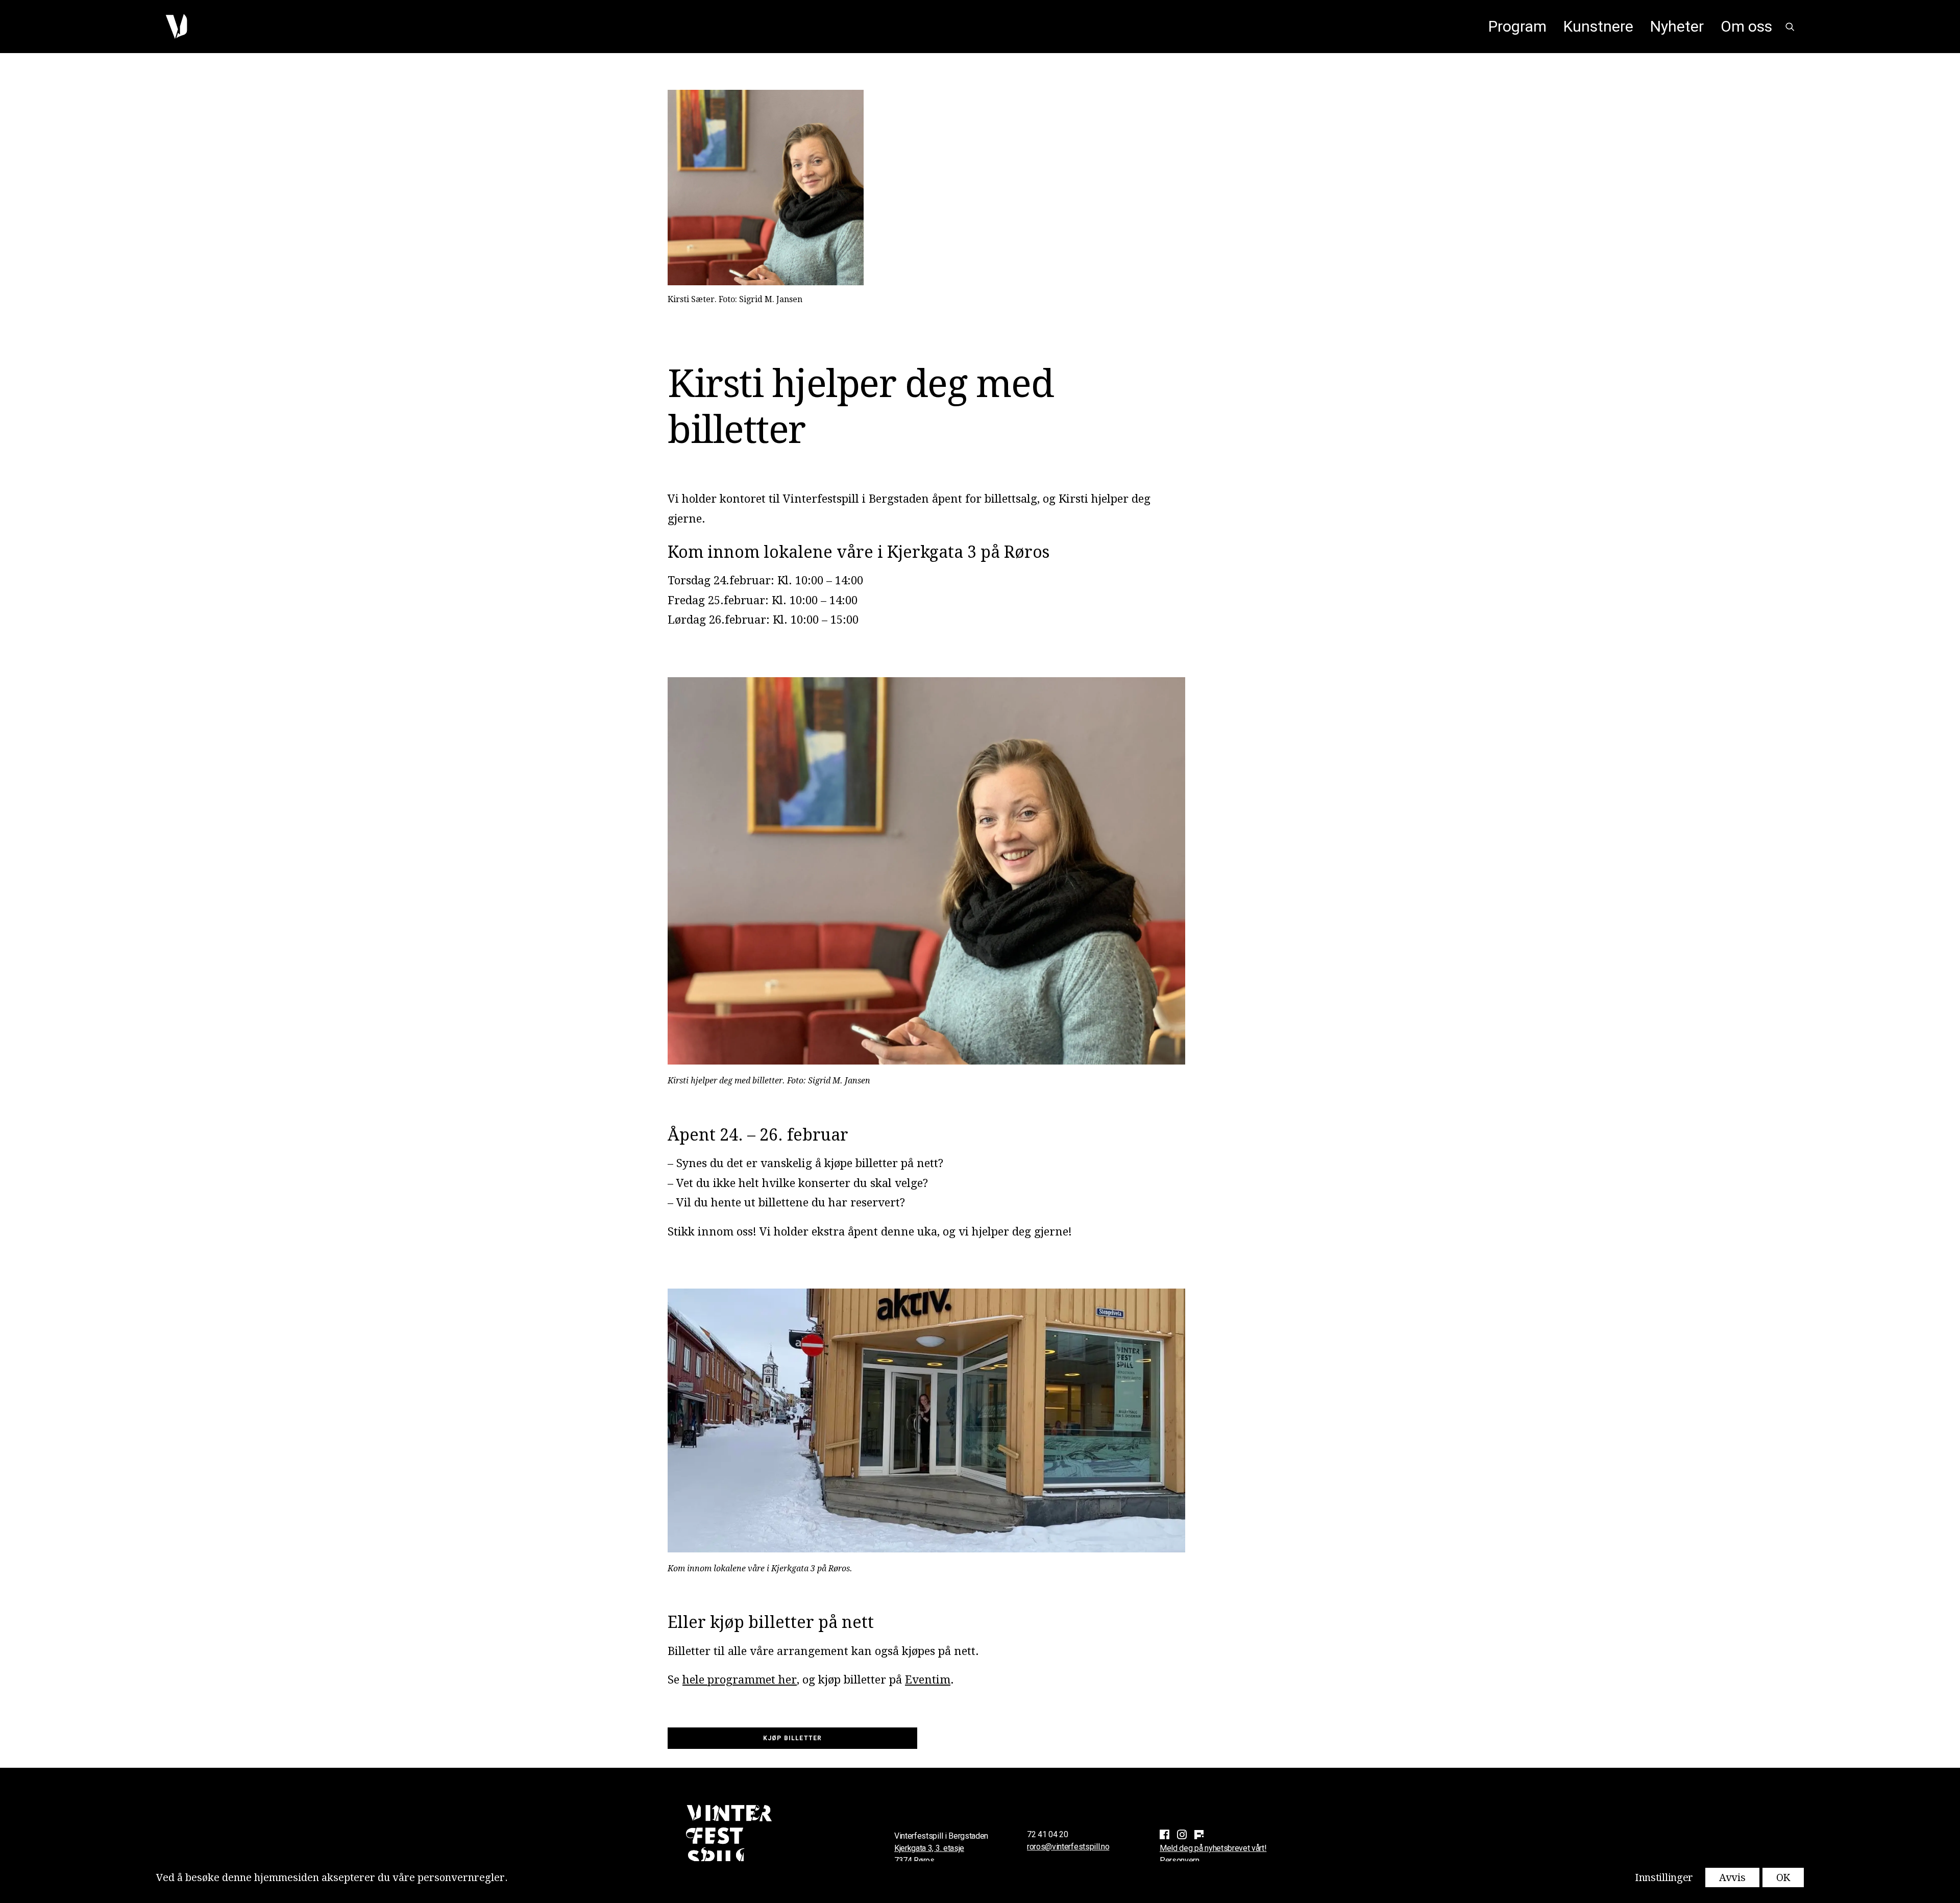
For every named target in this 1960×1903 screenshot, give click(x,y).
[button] (1790, 27)
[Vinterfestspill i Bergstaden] (176, 27)
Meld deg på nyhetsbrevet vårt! (1213, 1848)
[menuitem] (1517, 27)
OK (1783, 1877)
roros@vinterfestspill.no (1068, 1847)
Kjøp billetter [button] (793, 1738)
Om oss (1746, 26)
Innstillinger (1664, 1877)
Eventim (928, 1680)
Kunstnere (1598, 26)
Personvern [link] (1180, 1860)
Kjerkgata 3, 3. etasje (929, 1848)
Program (1517, 26)
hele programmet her (740, 1680)
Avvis (1732, 1877)
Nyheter (1677, 26)
